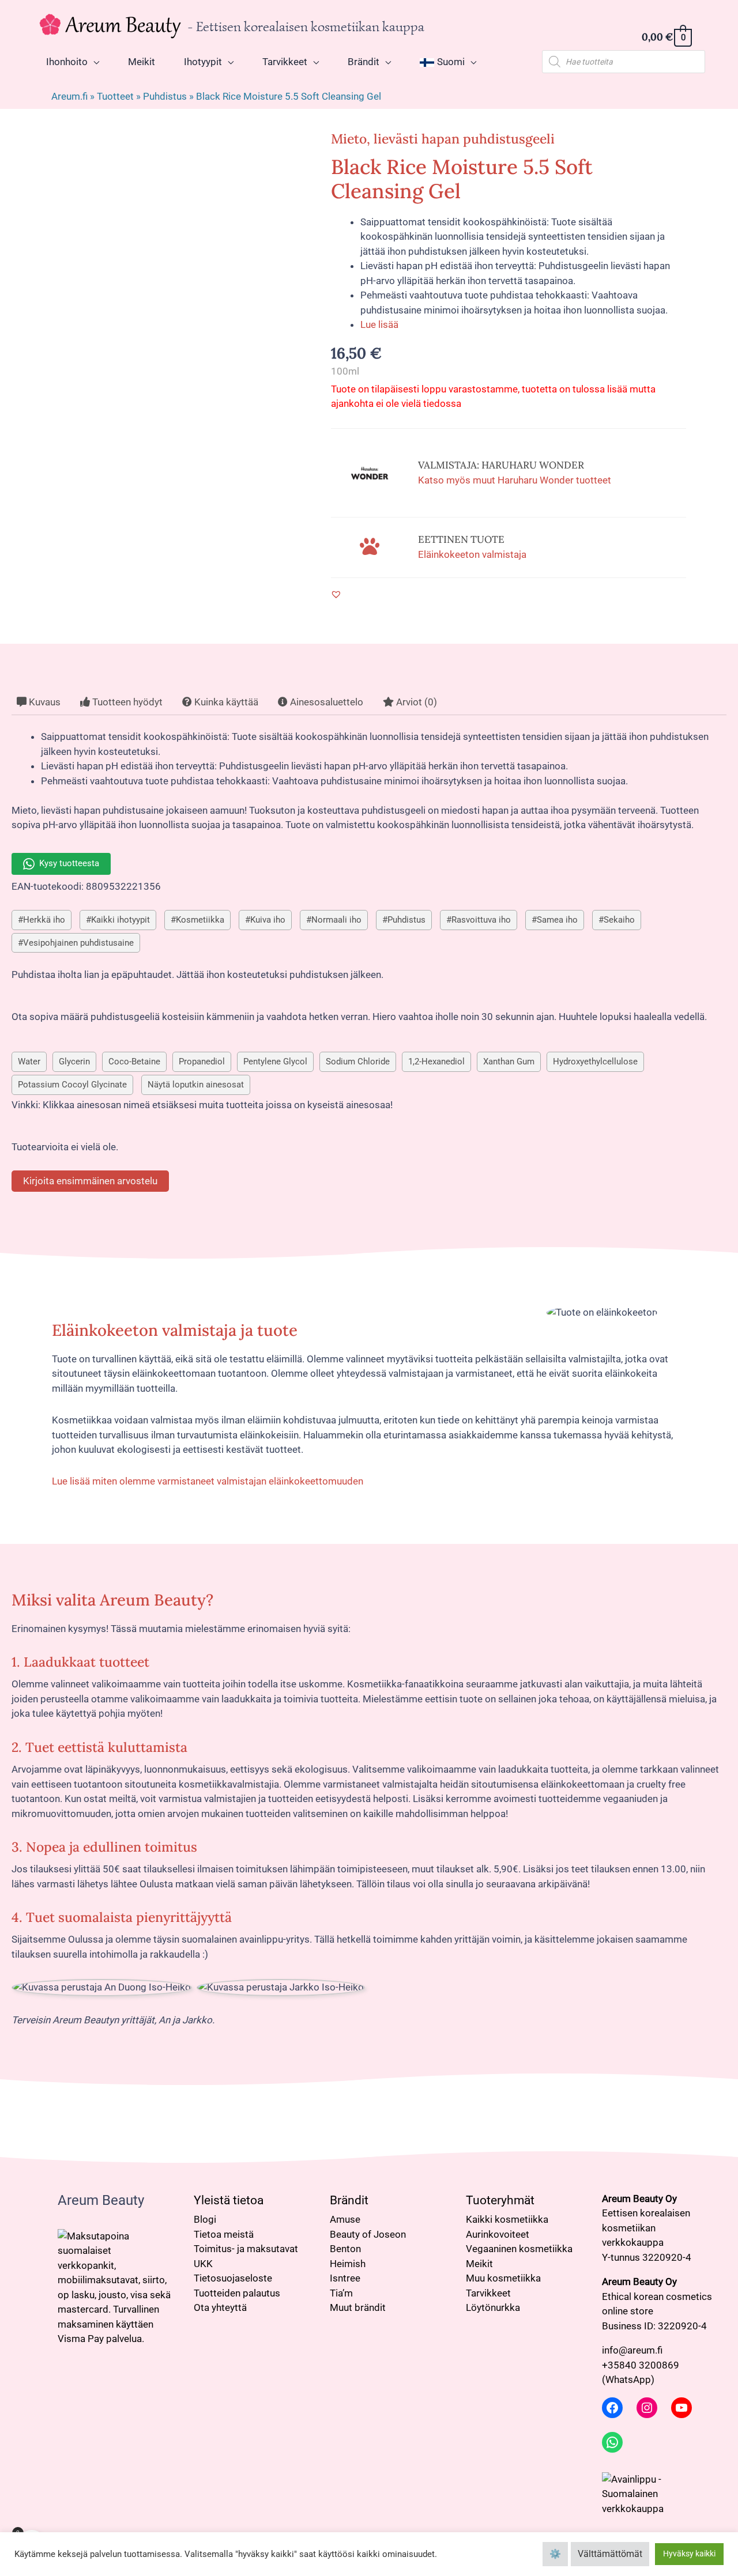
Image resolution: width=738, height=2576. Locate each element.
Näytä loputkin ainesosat (196, 1085)
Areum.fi (69, 96)
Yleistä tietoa (229, 2200)
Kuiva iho (268, 920)
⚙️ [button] (555, 2554)
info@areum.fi (632, 2350)
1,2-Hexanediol (436, 1062)
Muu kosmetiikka (503, 2278)
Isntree (345, 2278)
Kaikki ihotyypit (121, 920)
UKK (203, 2264)
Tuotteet (115, 96)
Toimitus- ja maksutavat (246, 2249)
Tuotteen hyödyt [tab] (126, 702)
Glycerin (74, 1062)
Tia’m (341, 2293)
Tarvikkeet (488, 2293)
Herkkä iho (44, 920)
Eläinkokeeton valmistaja (472, 554)
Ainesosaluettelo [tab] (325, 702)
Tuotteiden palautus (237, 2293)
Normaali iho (336, 920)
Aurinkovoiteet (498, 2234)
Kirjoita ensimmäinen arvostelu (90, 1181)
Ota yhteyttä (220, 2307)
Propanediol (202, 1062)
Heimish (348, 2264)
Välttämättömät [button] (610, 2554)
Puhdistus (165, 96)
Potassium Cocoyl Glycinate (72, 1085)
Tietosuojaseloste (233, 2278)
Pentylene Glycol (275, 1062)
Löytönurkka (493, 2307)
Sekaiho (619, 920)
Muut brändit (358, 2307)
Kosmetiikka (200, 920)
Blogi (205, 2219)
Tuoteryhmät (500, 2200)
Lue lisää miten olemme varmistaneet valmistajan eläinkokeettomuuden (208, 1481)
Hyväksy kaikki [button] (689, 2554)
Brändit (349, 2200)
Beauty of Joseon (368, 2234)
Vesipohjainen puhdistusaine (78, 943)
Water (29, 1062)
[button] (336, 594)
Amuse (345, 2219)
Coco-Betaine (134, 1062)
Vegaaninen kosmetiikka (519, 2249)
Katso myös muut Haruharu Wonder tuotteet (515, 480)
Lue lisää (379, 324)
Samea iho (557, 920)
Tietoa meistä (224, 2234)
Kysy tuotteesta (69, 863)
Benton (345, 2249)
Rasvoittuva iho (481, 920)
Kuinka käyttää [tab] (225, 702)
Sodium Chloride (358, 1062)
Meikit (479, 2264)
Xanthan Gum (509, 1062)
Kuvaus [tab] (44, 702)
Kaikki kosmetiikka (507, 2219)
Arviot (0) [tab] (415, 702)
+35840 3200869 (641, 2365)
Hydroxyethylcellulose (595, 1062)
